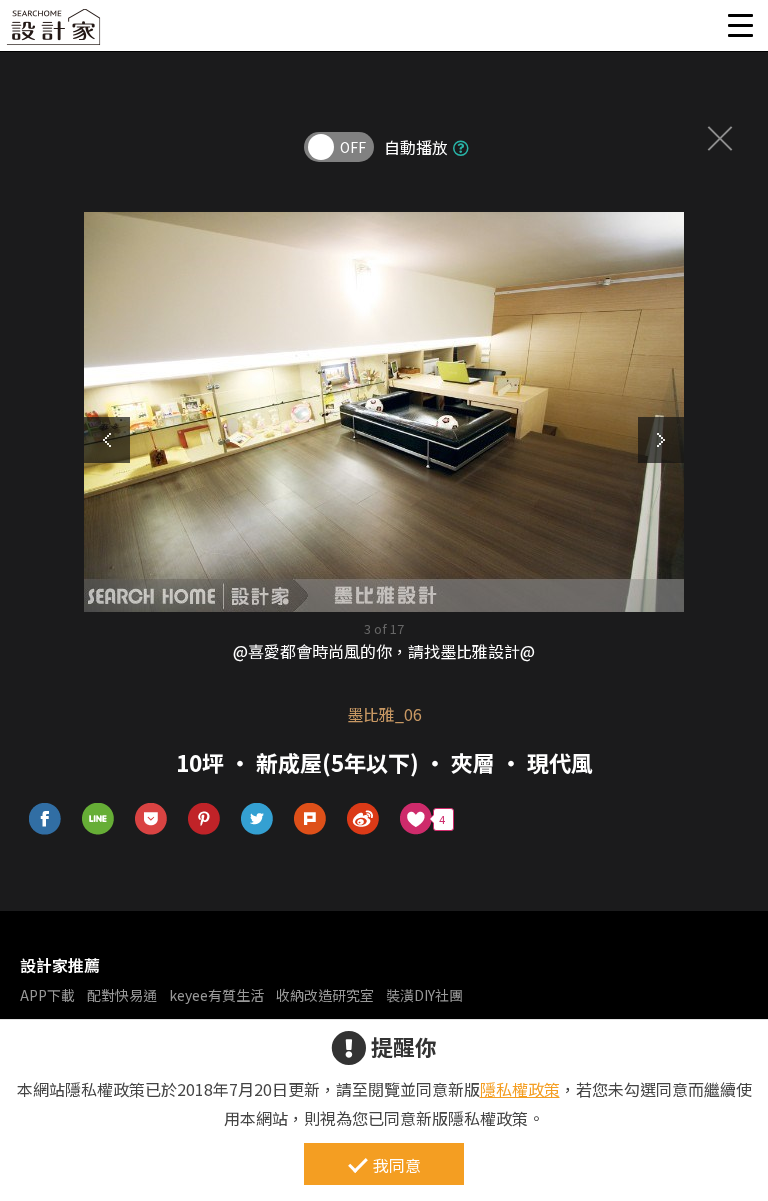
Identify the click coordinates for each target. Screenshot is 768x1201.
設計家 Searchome (55, 32)
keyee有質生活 (216, 995)
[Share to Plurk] (310, 819)
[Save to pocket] (151, 819)
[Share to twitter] (257, 819)
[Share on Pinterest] (204, 819)
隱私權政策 (520, 1089)
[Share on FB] (45, 819)
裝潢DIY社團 (424, 995)
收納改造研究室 (325, 995)
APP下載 (47, 995)
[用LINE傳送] (98, 819)
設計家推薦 (60, 965)
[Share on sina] (363, 819)
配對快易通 (122, 995)
